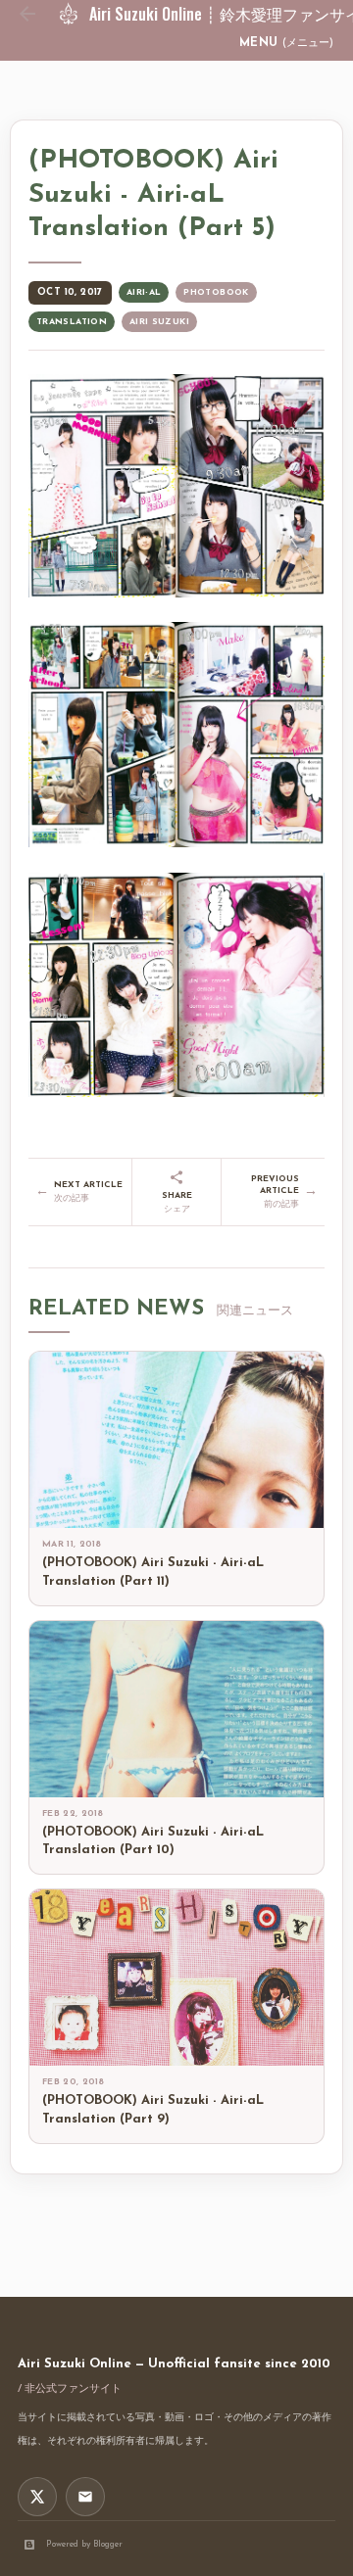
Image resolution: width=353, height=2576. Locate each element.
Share (177, 1202)
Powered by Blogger (84, 2544)
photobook (216, 292)
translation (72, 322)
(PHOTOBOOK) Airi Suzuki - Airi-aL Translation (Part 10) (153, 1841)
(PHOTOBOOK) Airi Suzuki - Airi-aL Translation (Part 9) (153, 2110)
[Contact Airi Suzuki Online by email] (85, 2497)
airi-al (144, 292)
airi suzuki (159, 322)
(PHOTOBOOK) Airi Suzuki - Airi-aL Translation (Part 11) (153, 1572)
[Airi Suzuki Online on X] (37, 2497)
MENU (286, 43)
